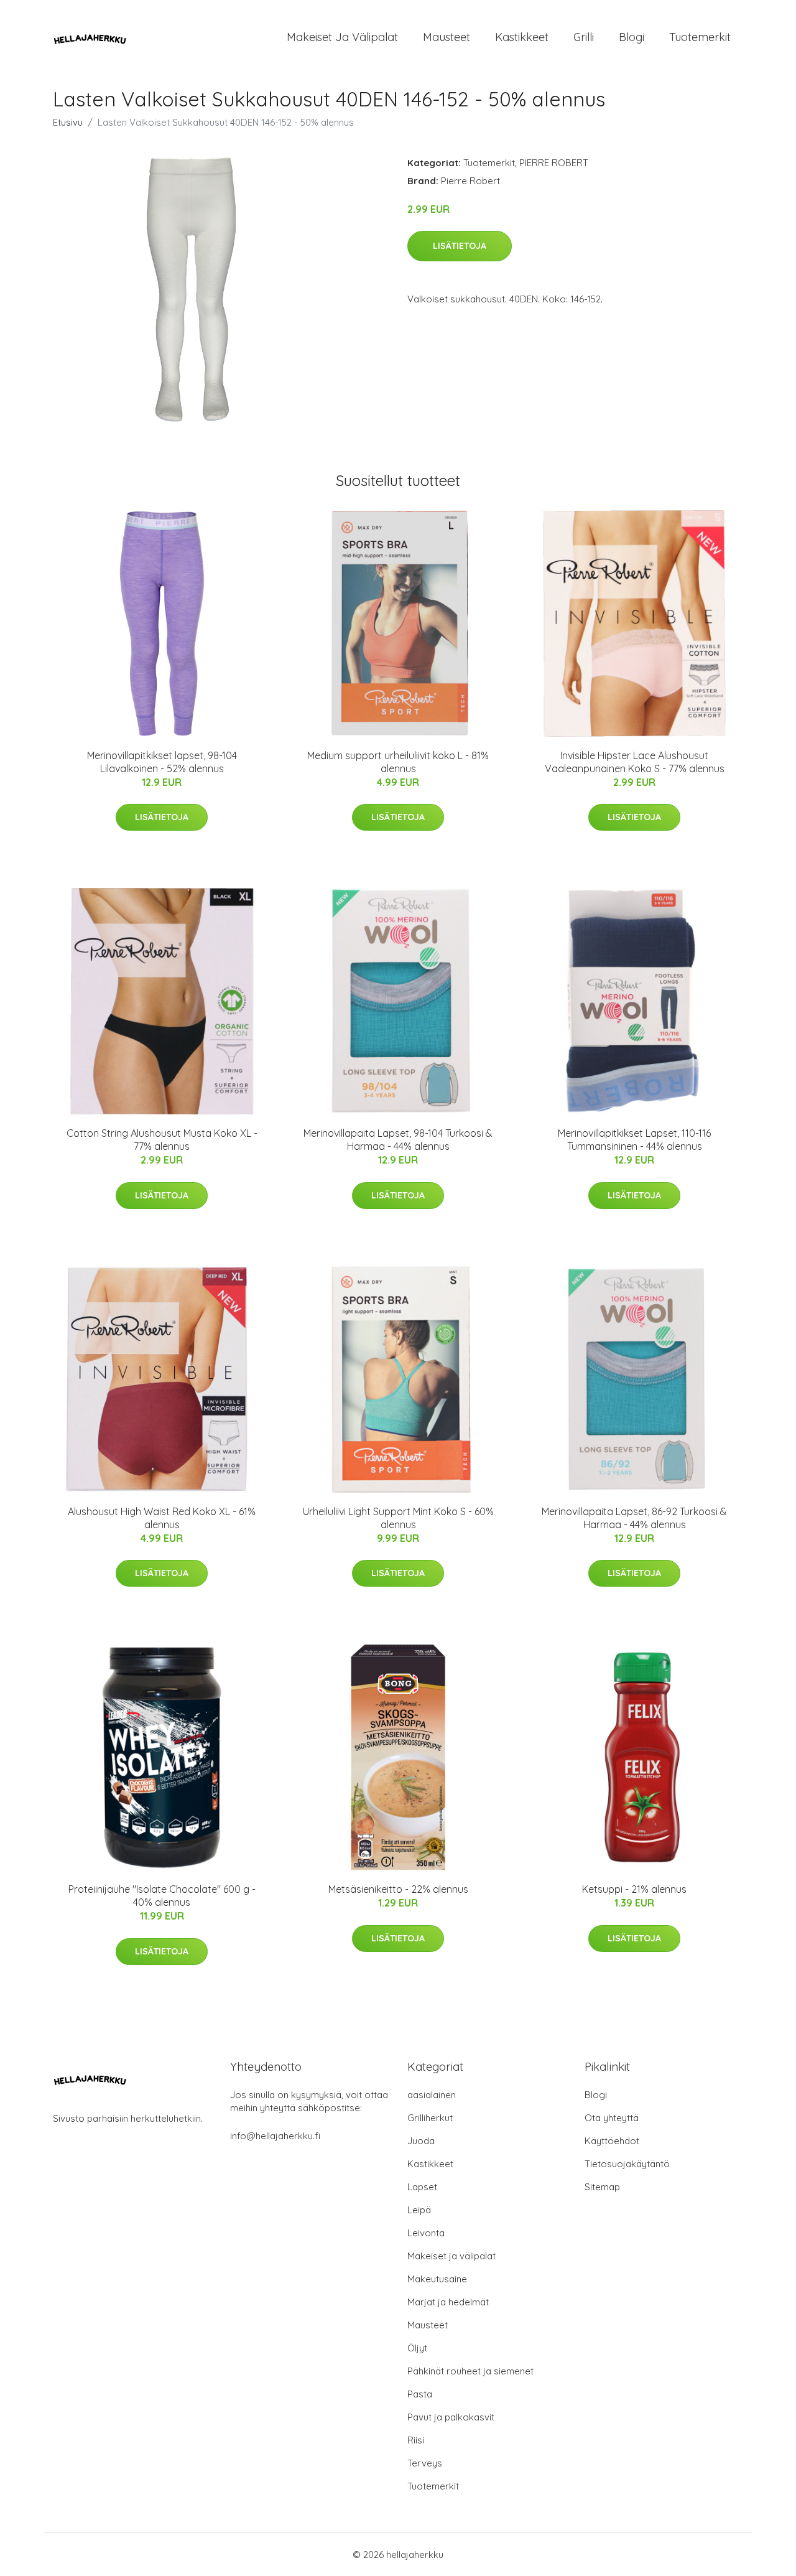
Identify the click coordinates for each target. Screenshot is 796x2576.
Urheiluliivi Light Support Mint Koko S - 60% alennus (398, 1518)
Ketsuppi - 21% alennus (634, 1889)
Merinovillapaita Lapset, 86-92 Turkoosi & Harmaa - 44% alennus (634, 1518)
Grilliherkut (430, 2118)
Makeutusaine (437, 2279)
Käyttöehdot (612, 2141)
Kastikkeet (522, 37)
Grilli (584, 37)
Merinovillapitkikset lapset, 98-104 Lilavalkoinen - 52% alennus (162, 762)
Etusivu (68, 122)
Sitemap (602, 2187)
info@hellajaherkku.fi (275, 2136)
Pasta (420, 2394)
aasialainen (432, 2095)
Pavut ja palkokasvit (451, 2417)
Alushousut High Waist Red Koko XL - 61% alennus (162, 1518)
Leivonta (426, 2233)
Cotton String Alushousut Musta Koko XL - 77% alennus (162, 1140)
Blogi (632, 37)
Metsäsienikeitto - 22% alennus (398, 1889)
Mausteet (447, 37)
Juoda (421, 2141)
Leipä (419, 2210)
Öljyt (417, 2348)
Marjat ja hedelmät (448, 2302)
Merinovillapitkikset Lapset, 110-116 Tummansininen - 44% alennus (634, 1140)
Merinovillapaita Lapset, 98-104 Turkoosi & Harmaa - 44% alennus (398, 1140)
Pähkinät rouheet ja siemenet (470, 2371)
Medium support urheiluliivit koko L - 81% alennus (398, 762)
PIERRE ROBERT (554, 163)
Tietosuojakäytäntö (627, 2164)
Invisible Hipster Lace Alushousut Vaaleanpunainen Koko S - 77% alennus (635, 762)
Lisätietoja (460, 246)
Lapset (422, 2187)
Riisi (416, 2440)
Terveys (425, 2463)
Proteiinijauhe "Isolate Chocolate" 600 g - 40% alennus (162, 1896)
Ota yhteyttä (612, 2118)
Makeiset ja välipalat (342, 37)
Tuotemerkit (700, 37)
